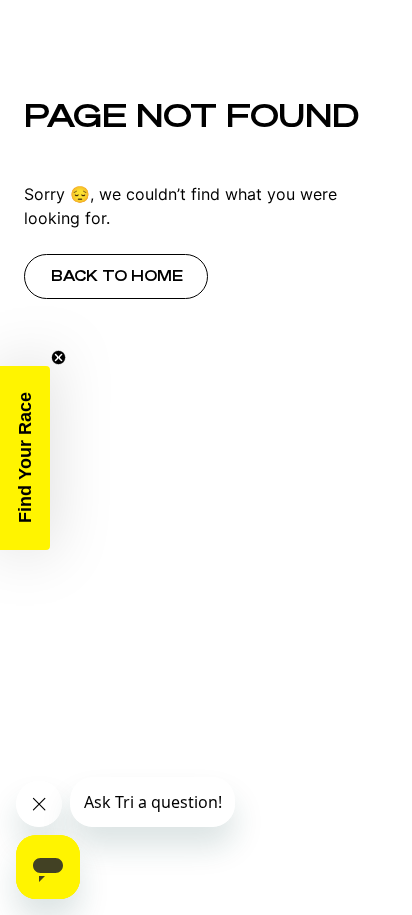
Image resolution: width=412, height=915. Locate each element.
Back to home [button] (117, 276)
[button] (25, 458)
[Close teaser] (58, 357)
